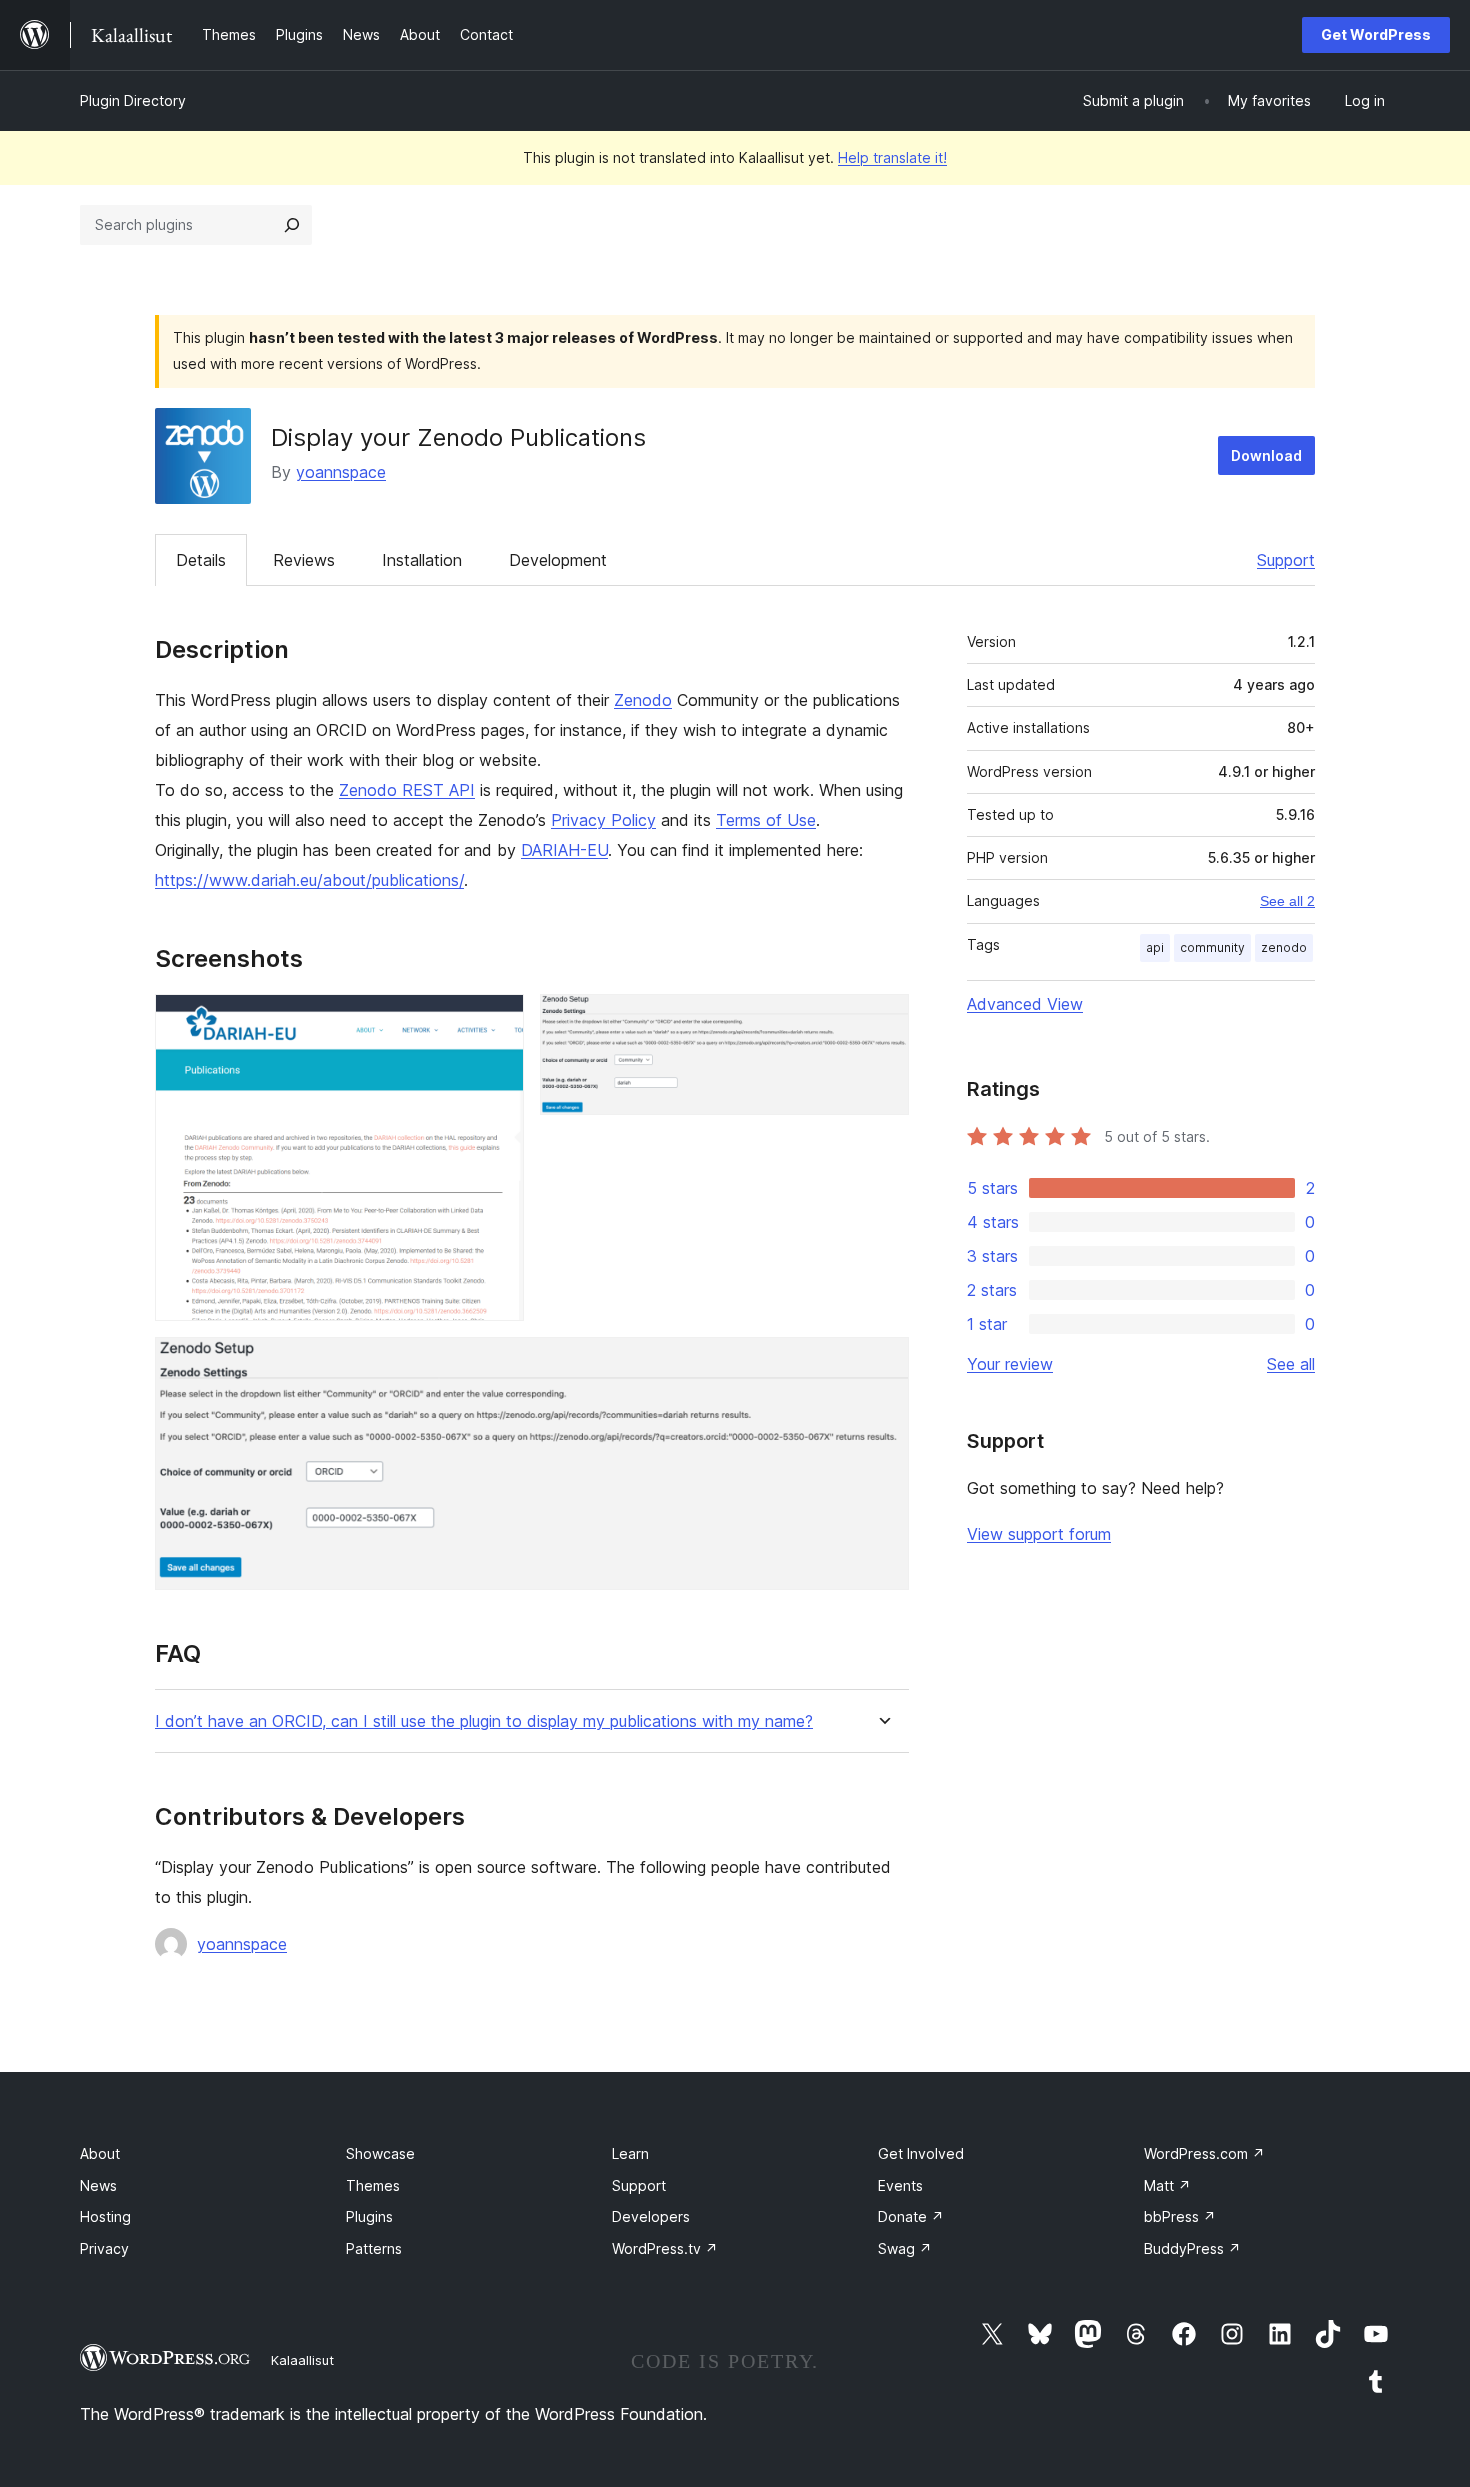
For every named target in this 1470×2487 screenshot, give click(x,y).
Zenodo (643, 700)
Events (900, 2185)
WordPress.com (1204, 2153)
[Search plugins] (292, 225)
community (1212, 947)
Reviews (304, 560)
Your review (1010, 1364)
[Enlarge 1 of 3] (497, 1021)
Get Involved (921, 2153)
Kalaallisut (302, 2360)
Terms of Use (766, 820)
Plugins (369, 2216)
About (100, 2153)
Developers (651, 2216)
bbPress (1180, 2216)
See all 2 (1287, 901)
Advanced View (1025, 1004)
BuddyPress (1192, 2248)
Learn (630, 2153)
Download (1266, 455)
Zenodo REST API (407, 790)
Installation (422, 560)
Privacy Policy (603, 820)
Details (201, 560)
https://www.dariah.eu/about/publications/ (309, 880)
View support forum (1039, 1534)
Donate (911, 2216)
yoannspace (341, 472)
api (1155, 947)
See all (1291, 1364)
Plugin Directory (133, 100)
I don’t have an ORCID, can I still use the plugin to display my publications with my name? (484, 1721)
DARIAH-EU (564, 850)
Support (1286, 560)
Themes (373, 2185)
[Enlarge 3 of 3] (882, 1364)
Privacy (104, 2248)
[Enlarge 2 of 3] (882, 1021)
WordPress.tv (665, 2248)
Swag (905, 2248)
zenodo (1284, 947)
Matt (1167, 2185)
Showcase (380, 2153)
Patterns (374, 2248)
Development (558, 560)
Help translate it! (892, 157)
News (98, 2185)
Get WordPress (1376, 34)
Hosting (105, 2216)
